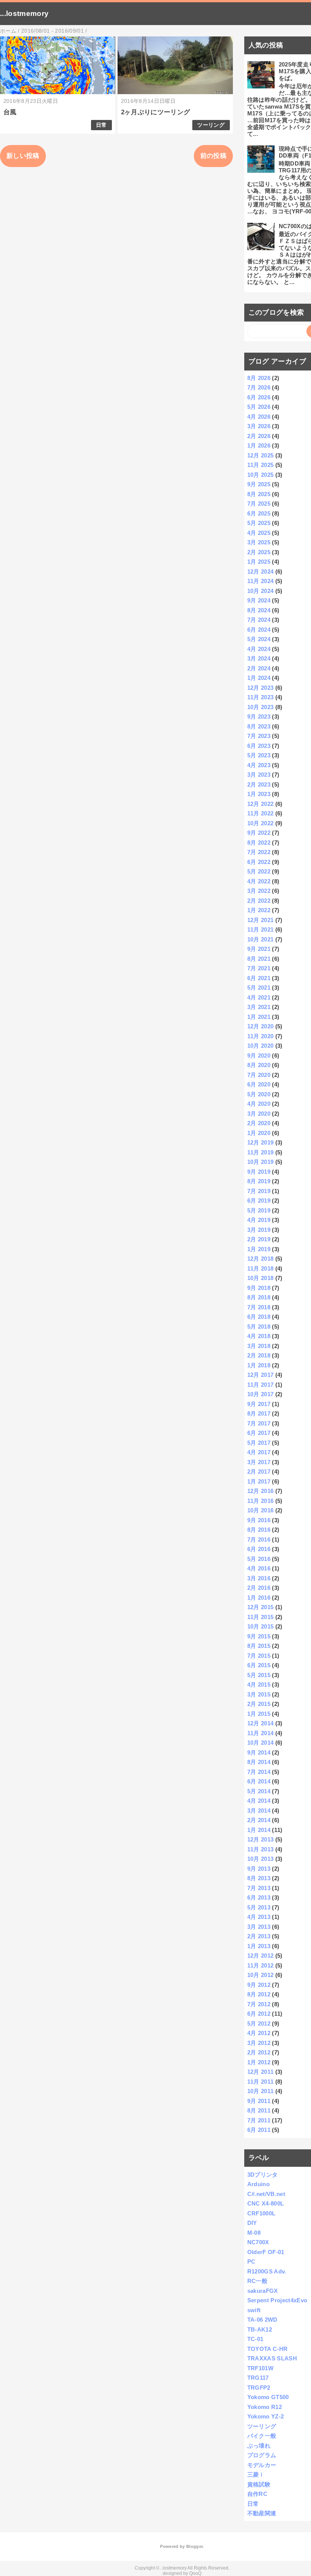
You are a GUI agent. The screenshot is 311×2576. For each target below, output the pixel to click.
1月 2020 (259, 1133)
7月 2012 (259, 2004)
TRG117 (258, 2378)
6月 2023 (259, 746)
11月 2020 (261, 1036)
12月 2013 (261, 1839)
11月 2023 (261, 697)
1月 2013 (259, 1946)
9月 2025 (259, 484)
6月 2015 (259, 1665)
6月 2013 (259, 1897)
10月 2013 (261, 1859)
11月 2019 (261, 1152)
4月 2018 (259, 1336)
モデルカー (262, 2465)
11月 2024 (261, 581)
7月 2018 (259, 1307)
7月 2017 (259, 1423)
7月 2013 (259, 1888)
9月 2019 (259, 1172)
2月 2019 (259, 1239)
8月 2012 (259, 1994)
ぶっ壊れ (259, 2446)
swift (254, 2310)
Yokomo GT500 (268, 2397)
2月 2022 (259, 901)
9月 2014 (259, 1752)
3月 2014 (259, 1811)
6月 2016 (259, 1549)
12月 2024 (261, 571)
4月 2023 (259, 765)
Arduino (258, 2184)
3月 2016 (259, 1578)
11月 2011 (261, 2082)
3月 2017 (259, 1462)
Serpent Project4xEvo (277, 2300)
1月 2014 (259, 1830)
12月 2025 (261, 455)
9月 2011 (259, 2101)
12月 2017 (261, 1375)
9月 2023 (259, 717)
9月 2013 (259, 1869)
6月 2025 (259, 513)
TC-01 (255, 2339)
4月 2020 (259, 1104)
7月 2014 (259, 1772)
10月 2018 (261, 1278)
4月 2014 (259, 1801)
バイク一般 (262, 2436)
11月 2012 (261, 1965)
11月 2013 (261, 1849)
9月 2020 (259, 1055)
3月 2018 (259, 1346)
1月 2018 (259, 1365)
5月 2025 (259, 523)
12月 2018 (261, 1259)
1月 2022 (259, 910)
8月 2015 (259, 1646)
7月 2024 (259, 620)
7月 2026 (259, 387)
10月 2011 (261, 2091)
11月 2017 (261, 1385)
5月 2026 (259, 407)
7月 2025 (259, 504)
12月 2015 (261, 1607)
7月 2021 (259, 968)
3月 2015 (259, 1694)
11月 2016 (261, 1501)
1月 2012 (259, 2062)
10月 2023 (261, 707)
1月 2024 (259, 678)
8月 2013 (259, 1878)
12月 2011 (261, 2072)
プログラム (262, 2455)
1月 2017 (259, 1481)
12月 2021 (261, 920)
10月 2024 (261, 591)
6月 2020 (259, 1084)
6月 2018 (259, 1317)
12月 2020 (261, 1026)
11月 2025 (261, 465)
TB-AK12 (260, 2329)
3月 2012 (259, 2043)
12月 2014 (261, 1723)
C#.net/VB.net (266, 2194)
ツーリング (211, 125)
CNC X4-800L (266, 2203)
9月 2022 (259, 833)
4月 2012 (259, 2033)
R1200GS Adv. (267, 2271)
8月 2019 (259, 1181)
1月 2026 (259, 445)
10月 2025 (261, 475)
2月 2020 (259, 1123)
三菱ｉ (256, 2474)
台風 (10, 112)
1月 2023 (259, 794)
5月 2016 (259, 1559)
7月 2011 (259, 2120)
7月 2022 (259, 852)
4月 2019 (259, 1220)
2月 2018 (259, 1355)
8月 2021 (259, 959)
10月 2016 (261, 1510)
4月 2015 (259, 1684)
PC (251, 2261)
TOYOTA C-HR (268, 2349)
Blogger (194, 2546)
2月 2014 (259, 1820)
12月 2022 (261, 804)
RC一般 (257, 2281)
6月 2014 (259, 1781)
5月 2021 (259, 988)
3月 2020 (259, 1114)
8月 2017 (259, 1413)
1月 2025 (259, 562)
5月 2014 (259, 1791)
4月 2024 (259, 649)
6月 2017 (259, 1433)
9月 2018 (259, 1288)
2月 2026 (259, 436)
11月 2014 (261, 1733)
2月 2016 (259, 1588)
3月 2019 (259, 1230)
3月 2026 (259, 426)
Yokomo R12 (265, 2407)
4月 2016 (259, 1568)
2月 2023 (259, 784)
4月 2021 (259, 997)
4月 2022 (259, 881)
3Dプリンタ (263, 2175)
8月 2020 (259, 1065)
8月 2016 (259, 1530)
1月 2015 (259, 1714)
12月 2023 (261, 688)
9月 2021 (259, 949)
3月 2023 (259, 775)
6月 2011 (259, 2130)
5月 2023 (259, 755)
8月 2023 (259, 726)
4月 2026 (259, 417)
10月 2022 (261, 823)
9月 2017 (259, 1404)
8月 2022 (259, 843)
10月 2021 (261, 939)
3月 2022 (259, 891)
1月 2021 (259, 1017)
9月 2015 (259, 1636)
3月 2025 (259, 542)
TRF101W (260, 2368)
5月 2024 (259, 639)
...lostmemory (24, 13)
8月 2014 (259, 1762)
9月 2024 (259, 600)
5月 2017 (259, 1443)
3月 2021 (259, 1007)
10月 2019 (261, 1162)
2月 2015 (259, 1704)
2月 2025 (259, 552)
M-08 (254, 2233)
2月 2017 (259, 1472)
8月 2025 (259, 494)
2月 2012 (259, 2052)
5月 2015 (259, 1675)
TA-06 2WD (262, 2320)
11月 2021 (261, 929)
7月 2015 (259, 1656)
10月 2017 (261, 1394)
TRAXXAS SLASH (272, 2358)
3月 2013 (259, 1927)
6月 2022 (259, 862)
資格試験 (259, 2484)
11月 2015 (261, 1617)
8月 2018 (259, 1297)
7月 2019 (259, 1191)
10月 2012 (261, 1975)
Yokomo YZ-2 (266, 2416)
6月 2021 (259, 978)
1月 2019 (259, 1249)
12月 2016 (261, 1491)
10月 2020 (261, 1046)
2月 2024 (259, 668)
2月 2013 (259, 1936)
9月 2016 (259, 1520)
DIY (252, 2223)
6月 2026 (259, 397)
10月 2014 (261, 1743)
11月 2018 (261, 1268)
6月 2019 (259, 1201)
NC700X (258, 2242)
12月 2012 (261, 1956)
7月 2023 (259, 736)
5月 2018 (259, 1327)
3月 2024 (259, 658)
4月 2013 (259, 1917)
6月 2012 (259, 2014)
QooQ (195, 2573)
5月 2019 (259, 1210)
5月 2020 (259, 1094)
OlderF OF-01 (266, 2252)
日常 (101, 125)
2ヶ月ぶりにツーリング (156, 112)
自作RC (257, 2494)
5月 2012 (259, 2023)
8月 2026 (259, 378)
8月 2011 (259, 2110)
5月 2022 (259, 871)
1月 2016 (259, 1598)
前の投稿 (213, 156)
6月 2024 (259, 630)
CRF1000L (262, 2213)
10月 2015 (261, 1626)
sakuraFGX (263, 2291)
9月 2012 (259, 1985)
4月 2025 (259, 533)
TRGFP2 (259, 2388)
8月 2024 (259, 610)
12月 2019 (261, 1142)
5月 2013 (259, 1907)
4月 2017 (259, 1452)
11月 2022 (261, 813)
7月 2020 (259, 1075)
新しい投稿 (23, 156)
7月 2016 (259, 1539)
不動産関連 (262, 2513)
